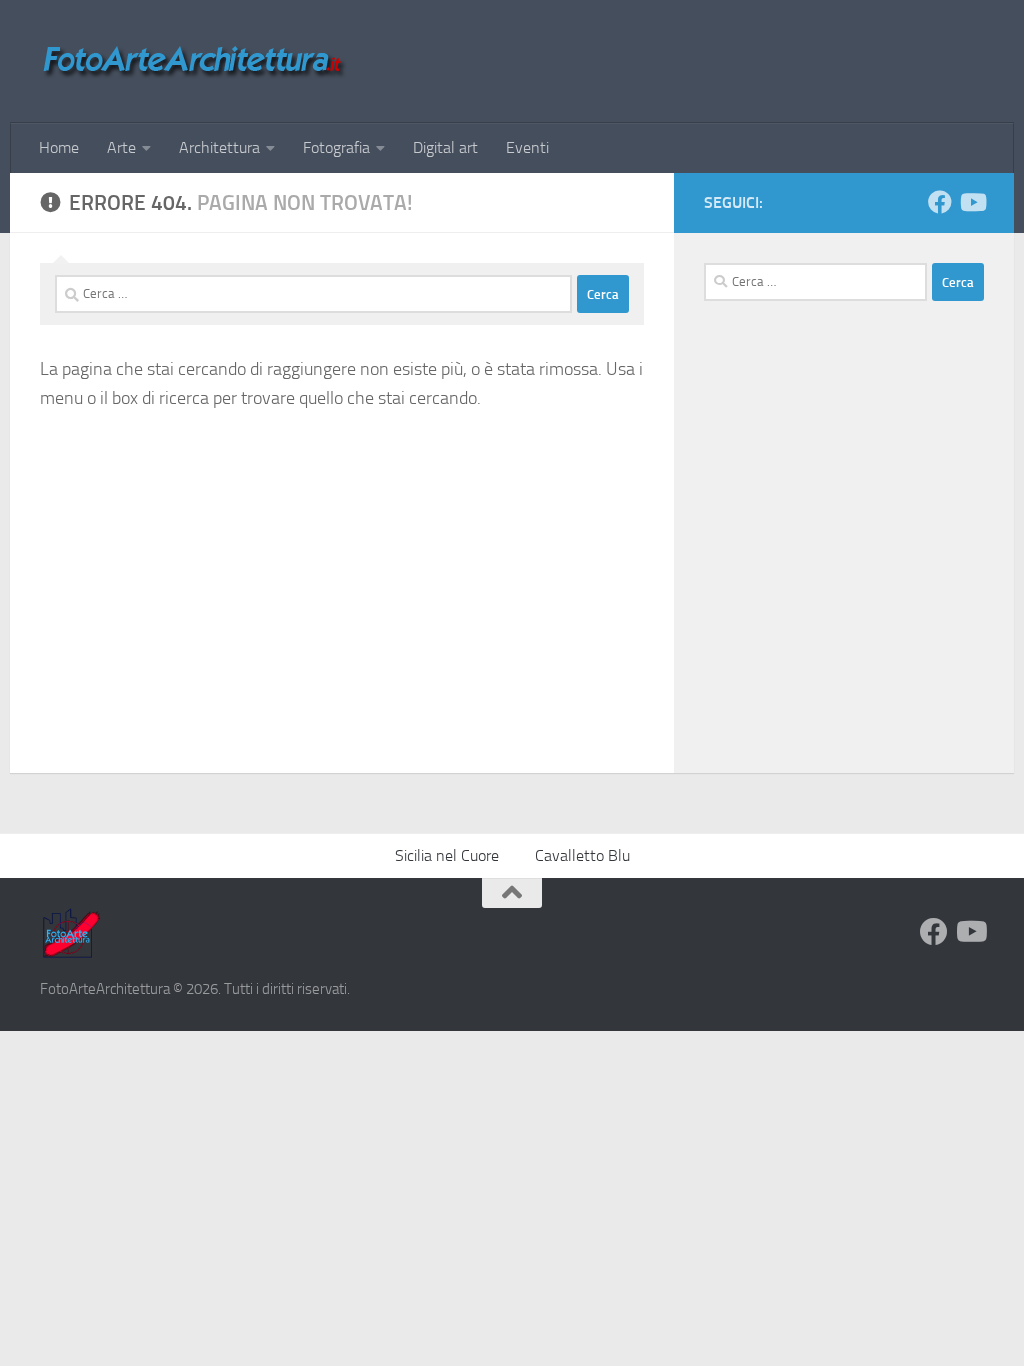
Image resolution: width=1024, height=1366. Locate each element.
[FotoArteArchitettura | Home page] (193, 61)
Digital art (445, 147)
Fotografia (336, 147)
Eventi (527, 147)
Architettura (219, 147)
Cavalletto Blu (582, 855)
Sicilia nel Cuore (447, 855)
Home (59, 147)
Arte (121, 147)
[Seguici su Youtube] (972, 202)
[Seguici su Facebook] (940, 202)
